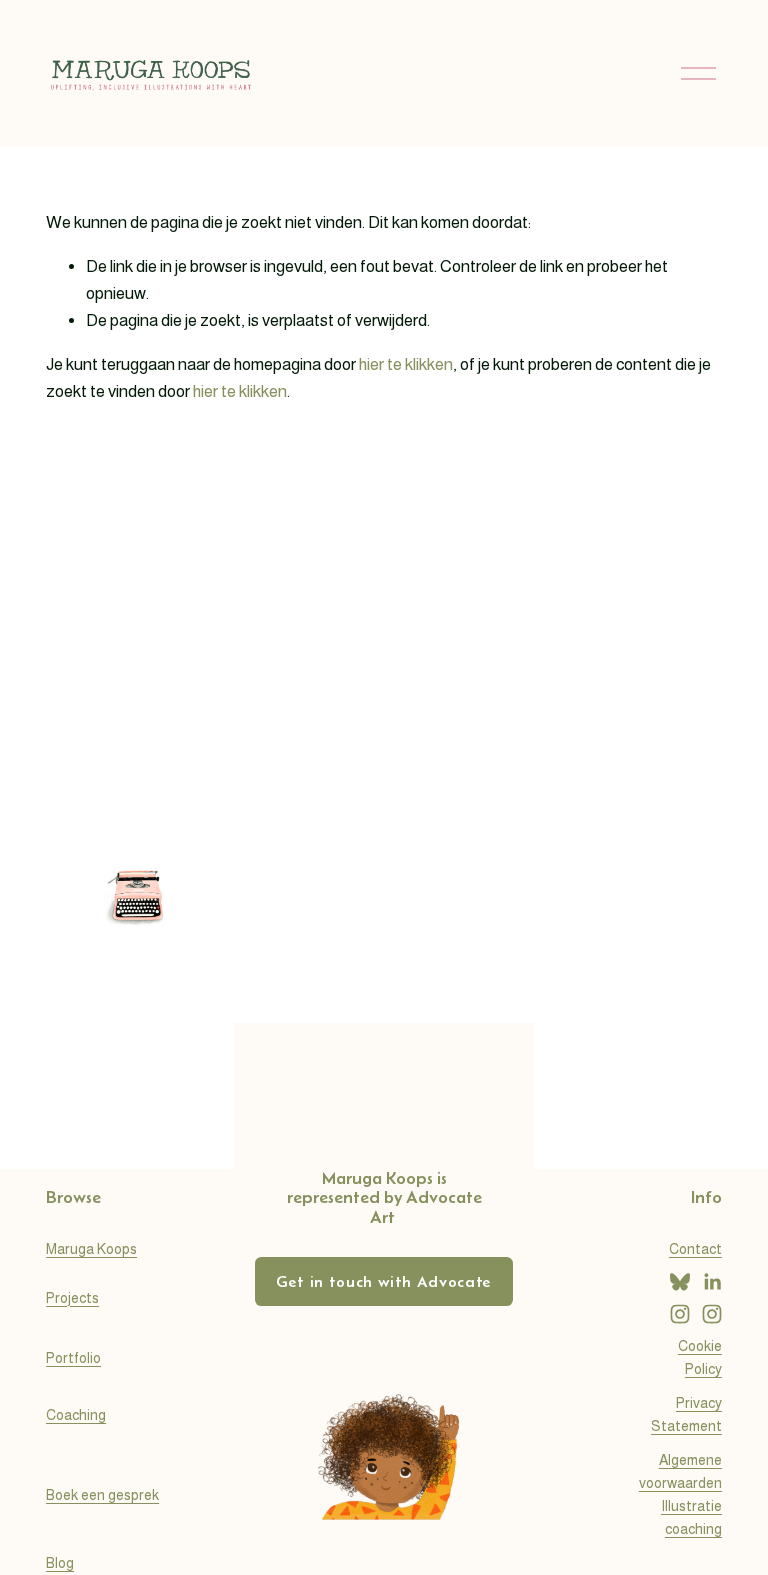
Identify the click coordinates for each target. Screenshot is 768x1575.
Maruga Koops (91, 1249)
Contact (695, 1249)
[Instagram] (680, 1314)
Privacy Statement (686, 1414)
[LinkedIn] (712, 1282)
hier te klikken (406, 364)
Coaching (76, 1415)
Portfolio (73, 1358)
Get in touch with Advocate (384, 1281)
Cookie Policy (700, 1357)
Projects (72, 1298)
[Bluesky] (680, 1282)
